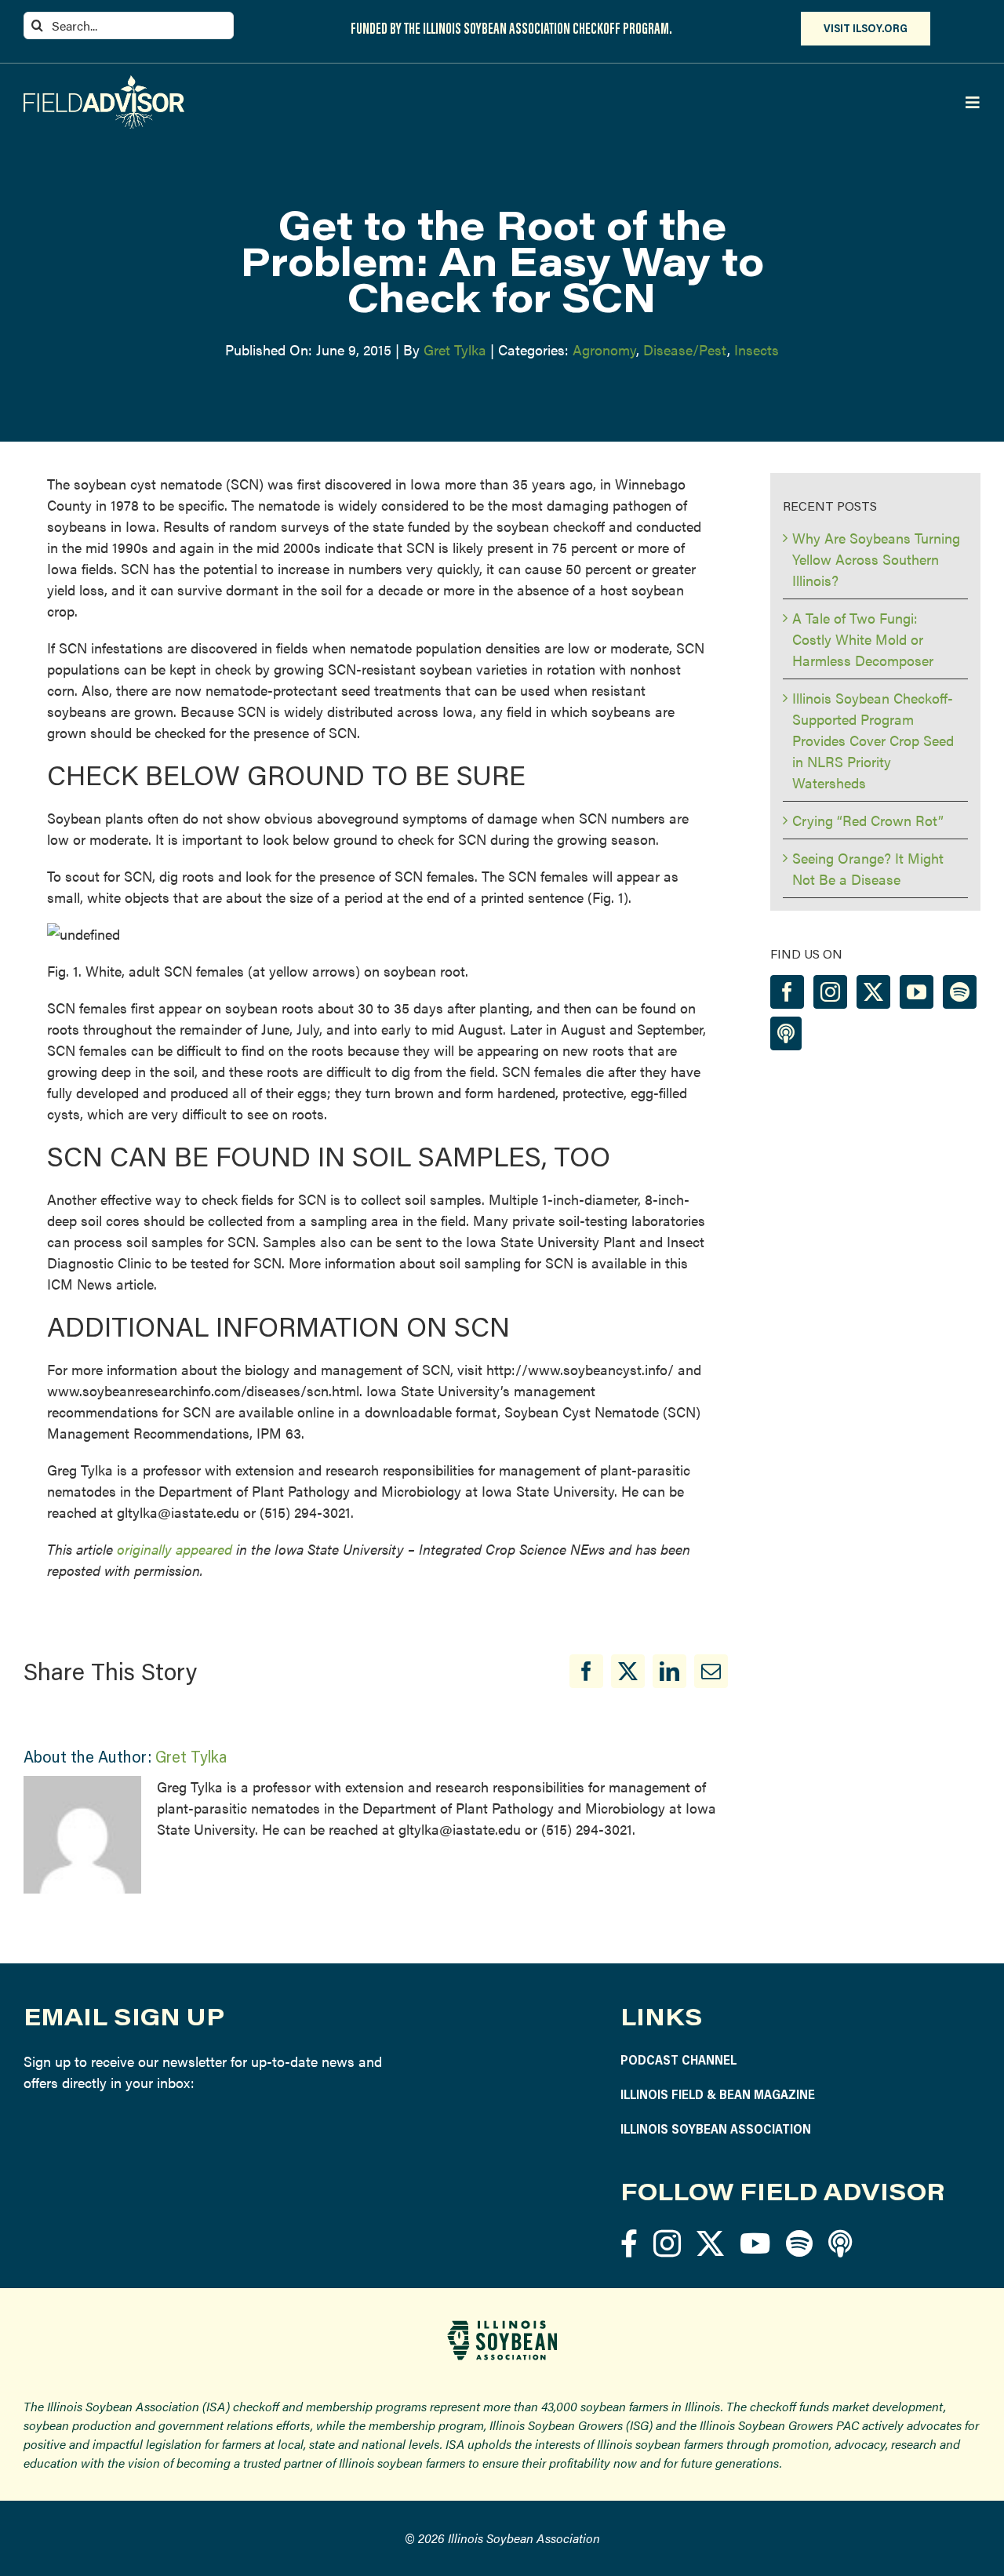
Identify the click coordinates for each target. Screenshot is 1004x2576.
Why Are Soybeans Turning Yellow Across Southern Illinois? (876, 559)
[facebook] (629, 2243)
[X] (628, 1671)
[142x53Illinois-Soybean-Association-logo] (502, 2326)
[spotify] (799, 2243)
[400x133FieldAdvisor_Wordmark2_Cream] (104, 82)
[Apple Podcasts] (786, 1033)
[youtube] (755, 2243)
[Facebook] (586, 1671)
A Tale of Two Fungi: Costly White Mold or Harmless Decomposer (863, 639)
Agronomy (604, 349)
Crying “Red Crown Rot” (868, 820)
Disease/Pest (685, 349)
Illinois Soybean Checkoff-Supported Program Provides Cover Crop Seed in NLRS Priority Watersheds (873, 740)
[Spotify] (960, 992)
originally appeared (175, 1549)
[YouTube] (917, 992)
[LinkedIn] (669, 1671)
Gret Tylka (455, 349)
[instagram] (667, 2243)
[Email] (711, 1671)
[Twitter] (873, 992)
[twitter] (710, 2243)
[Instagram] (830, 992)
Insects (757, 349)
